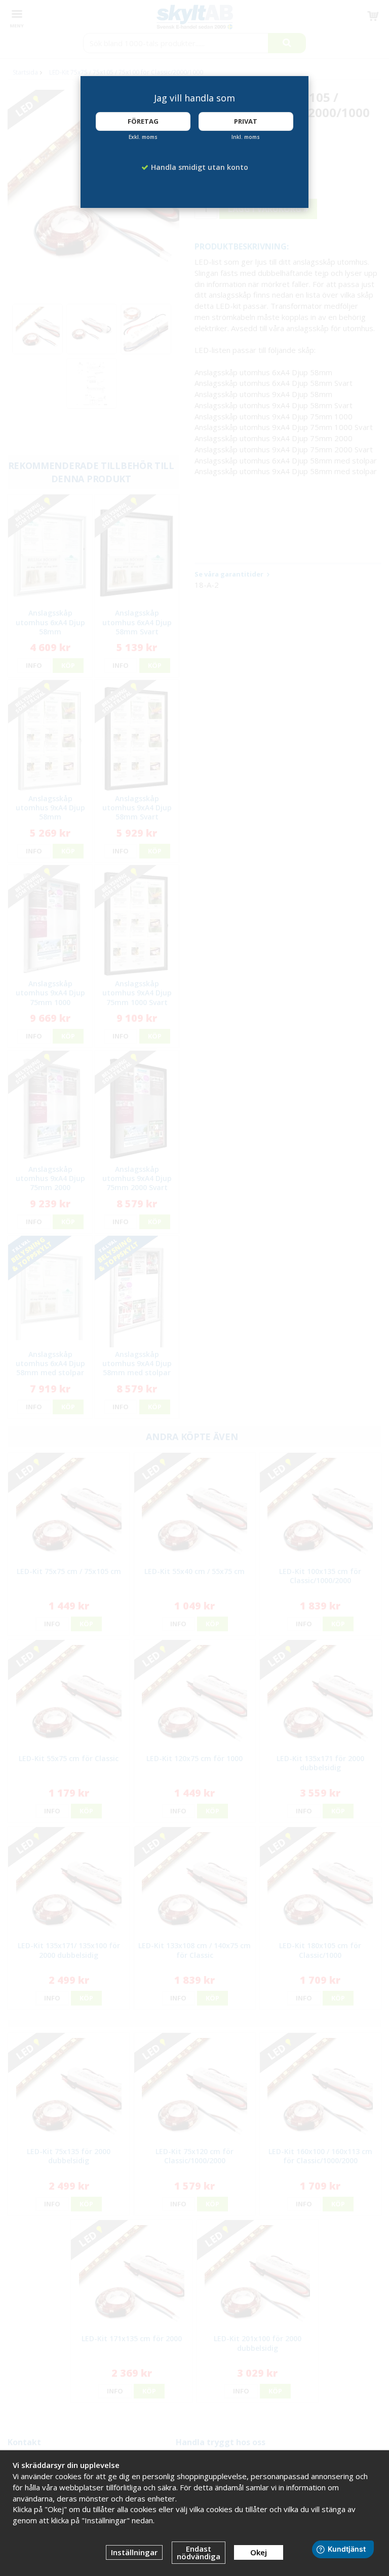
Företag (143, 121)
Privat (246, 121)
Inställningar (134, 2552)
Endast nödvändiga (199, 2552)
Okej (259, 2552)
